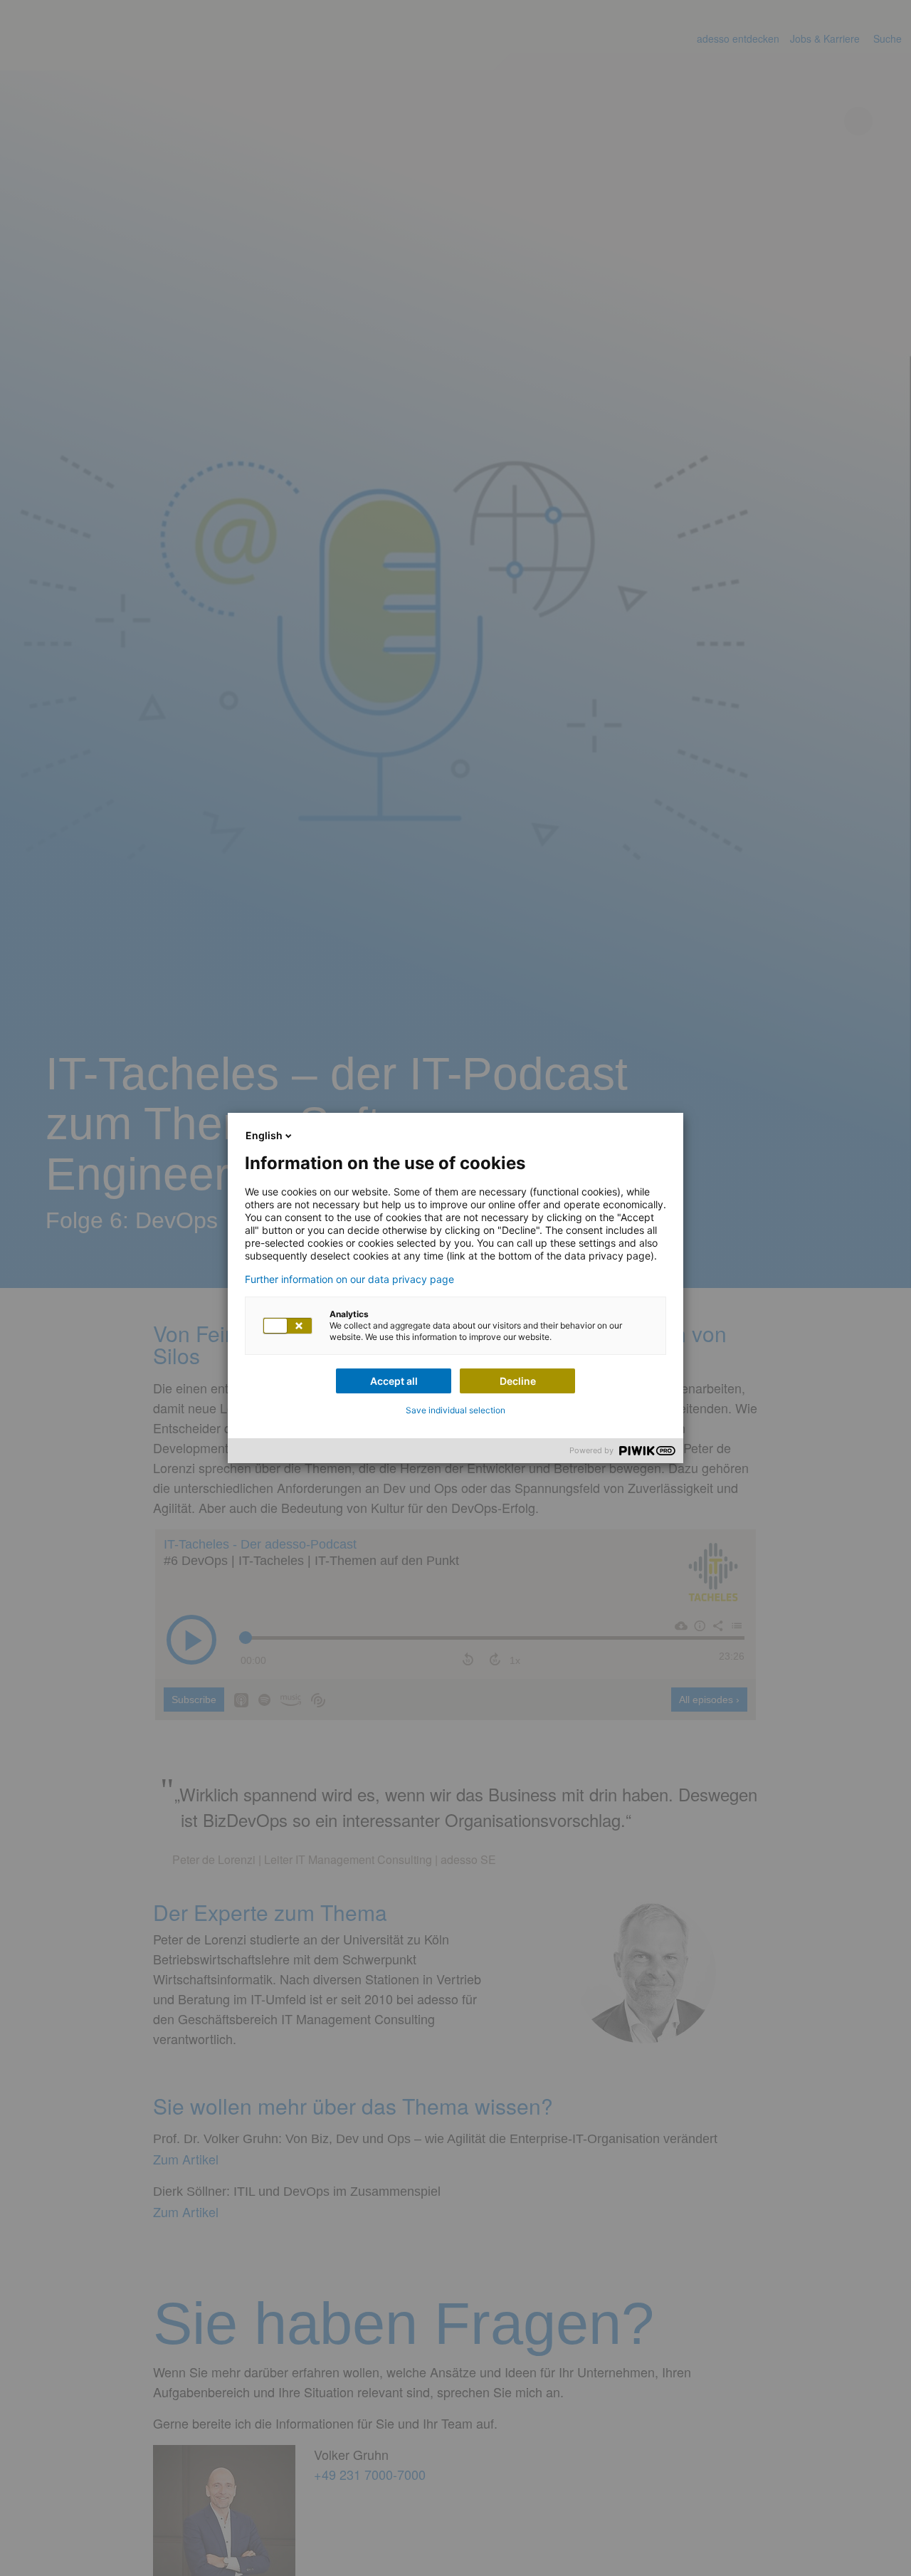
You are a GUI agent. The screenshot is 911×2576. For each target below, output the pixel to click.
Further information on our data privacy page (349, 1279)
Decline (518, 1381)
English (264, 1135)
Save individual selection (455, 1410)
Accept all (394, 1381)
